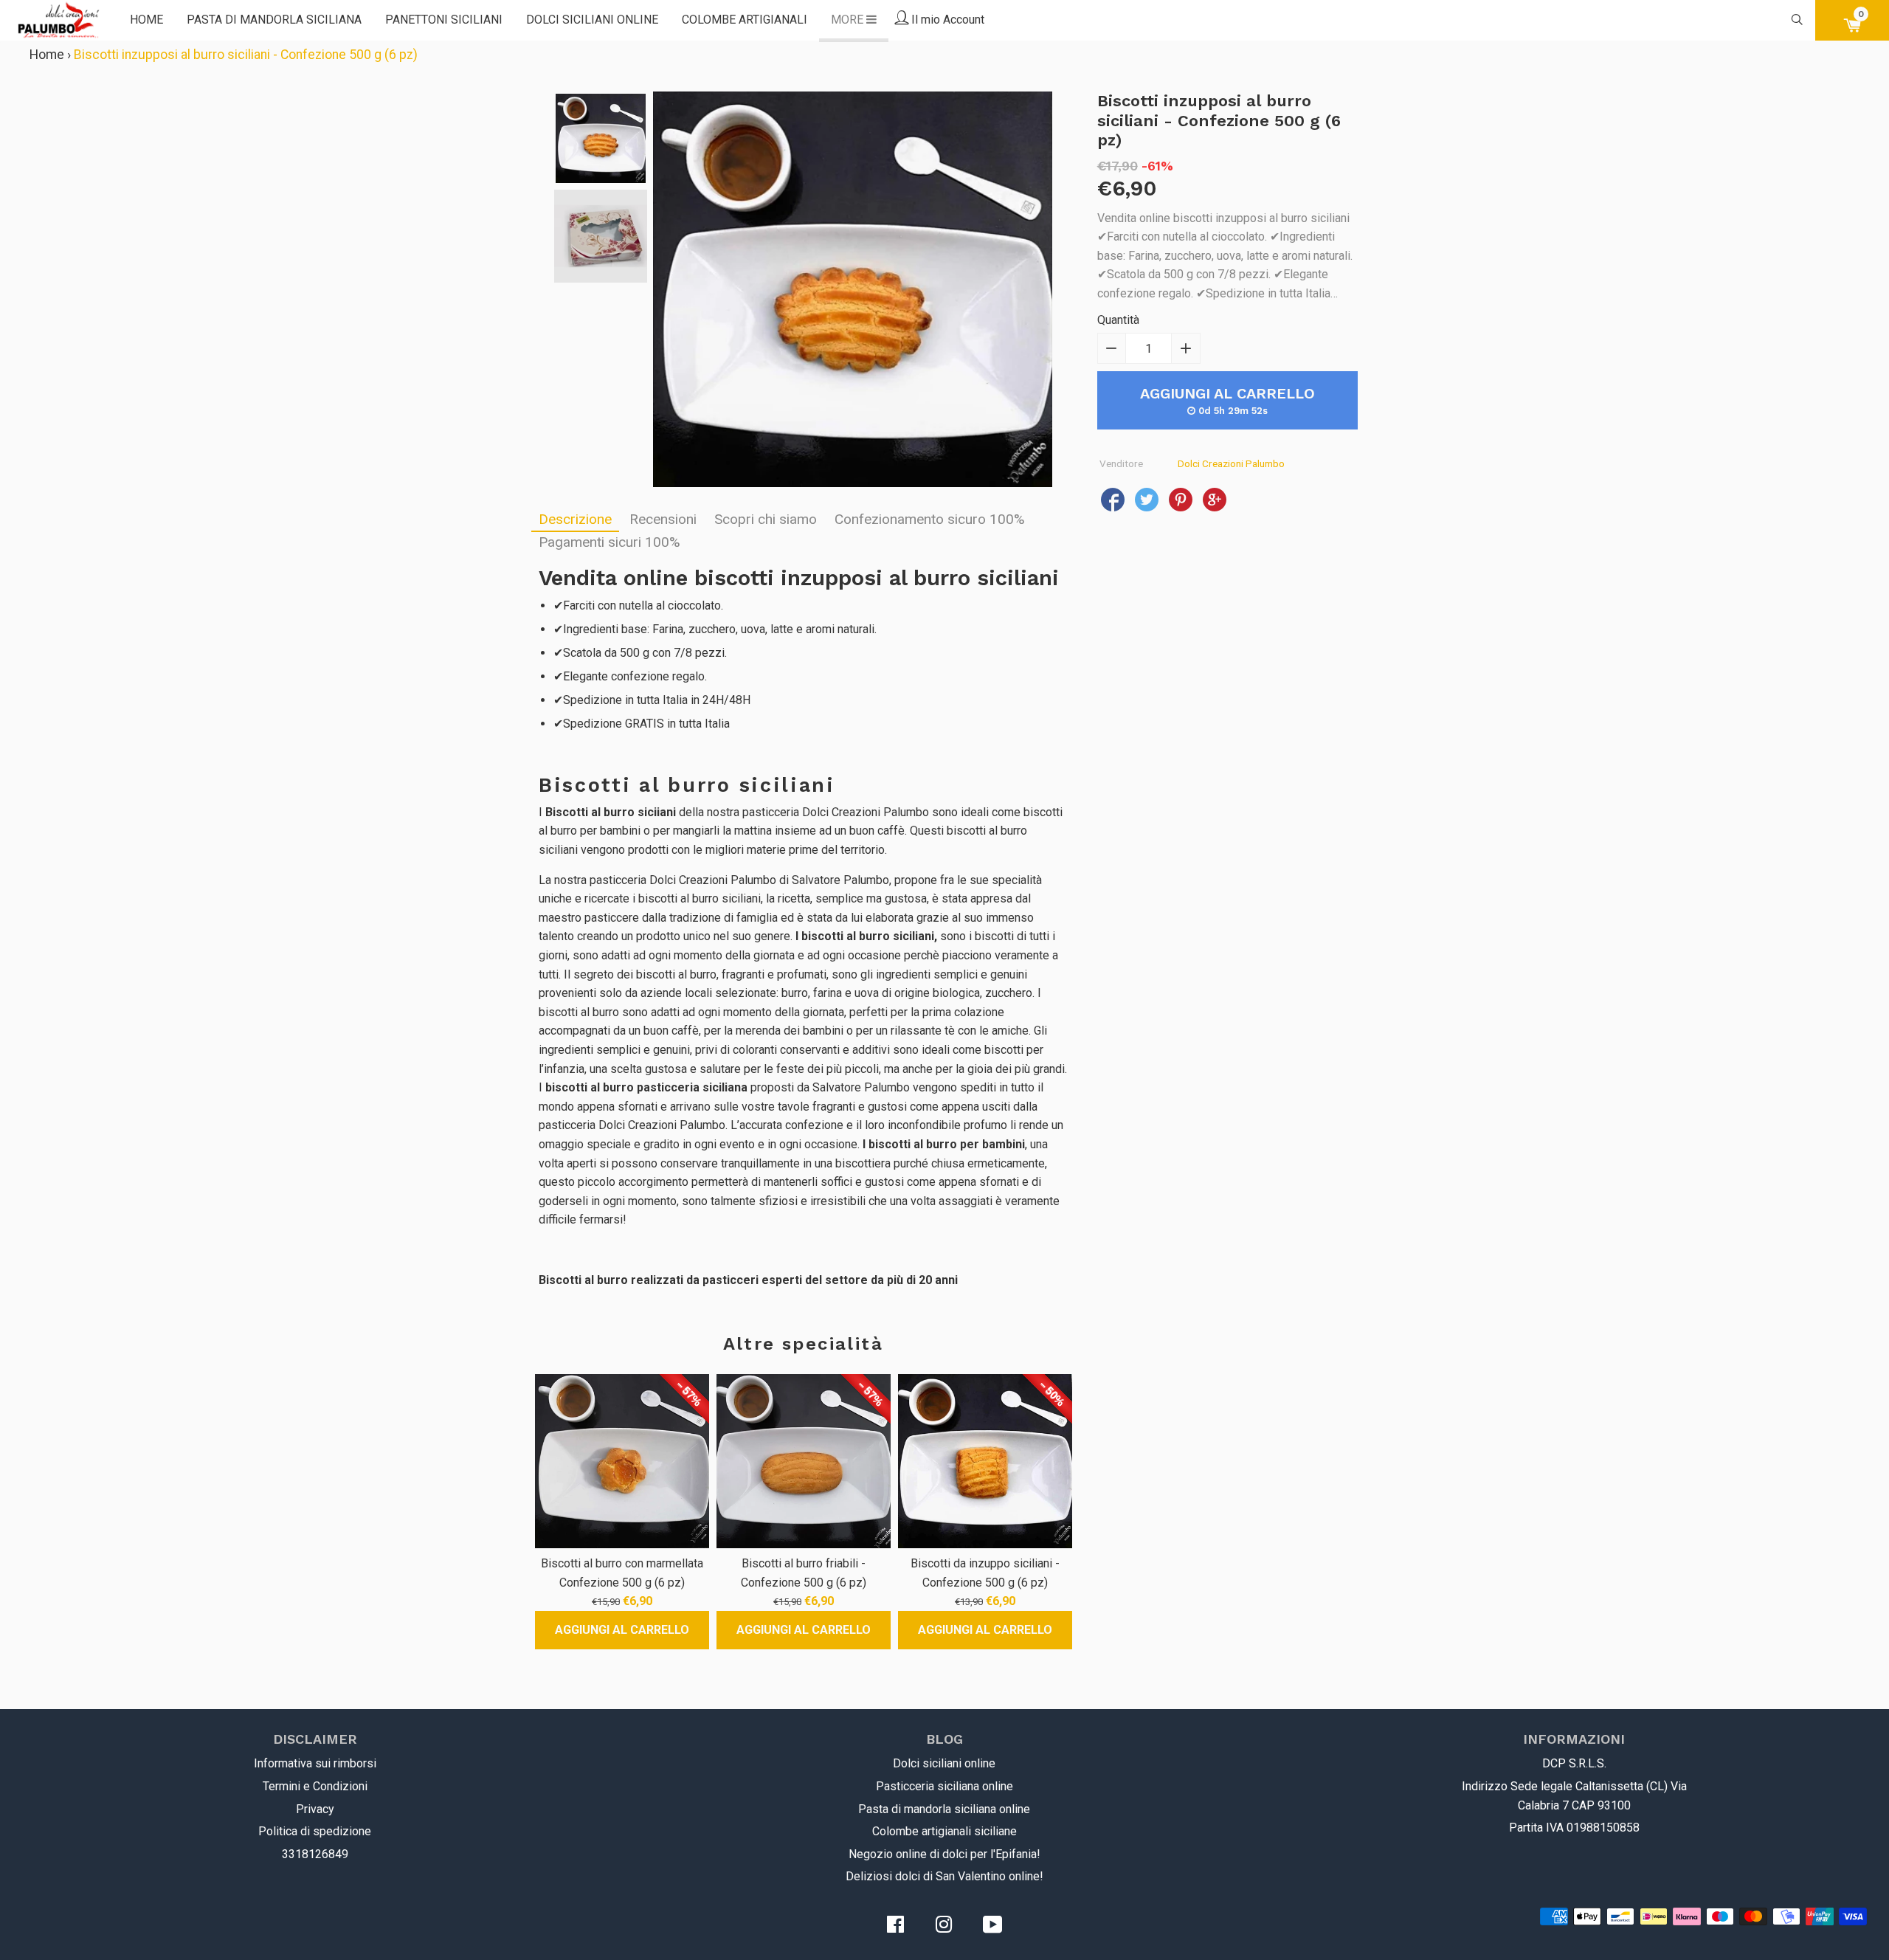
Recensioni (663, 519)
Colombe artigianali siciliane (944, 1831)
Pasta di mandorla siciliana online (944, 1809)
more (849, 20)
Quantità (1118, 320)
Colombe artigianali (745, 20)
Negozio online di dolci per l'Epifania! (944, 1854)
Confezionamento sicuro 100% (930, 519)
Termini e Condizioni (315, 1786)
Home (146, 20)
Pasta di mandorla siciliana (274, 20)
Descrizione (575, 519)
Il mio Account (946, 20)
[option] (601, 138)
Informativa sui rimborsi (315, 1763)
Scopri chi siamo (766, 519)
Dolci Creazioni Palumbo (1231, 463)
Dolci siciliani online (592, 20)
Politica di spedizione (315, 1831)
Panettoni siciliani (444, 20)
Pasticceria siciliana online (944, 1786)
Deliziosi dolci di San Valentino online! (944, 1876)
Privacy (315, 1809)
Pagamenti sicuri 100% (609, 542)
